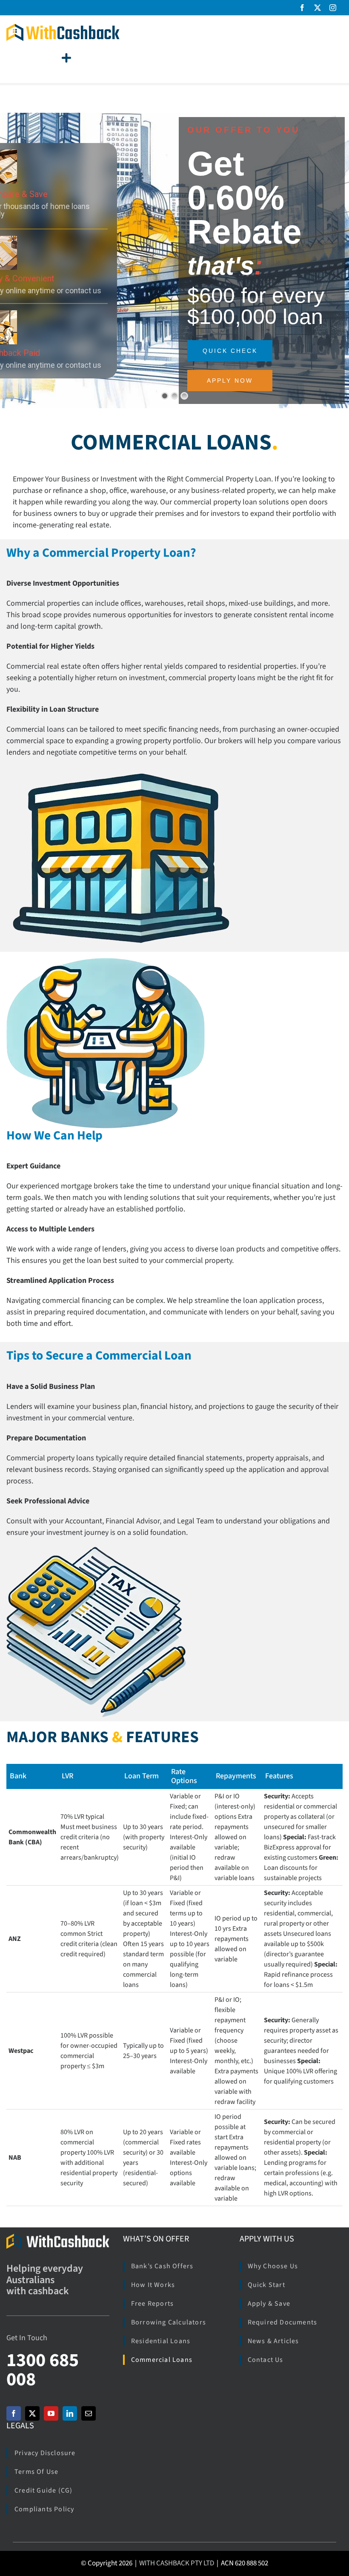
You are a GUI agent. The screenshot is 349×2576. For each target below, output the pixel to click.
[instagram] (333, 8)
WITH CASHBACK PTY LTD (177, 2563)
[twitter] (318, 8)
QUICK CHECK (230, 351)
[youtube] (51, 2413)
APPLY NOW (230, 381)
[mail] (89, 2413)
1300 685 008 (43, 2370)
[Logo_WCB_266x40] (63, 27)
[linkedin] (70, 2413)
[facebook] (302, 8)
